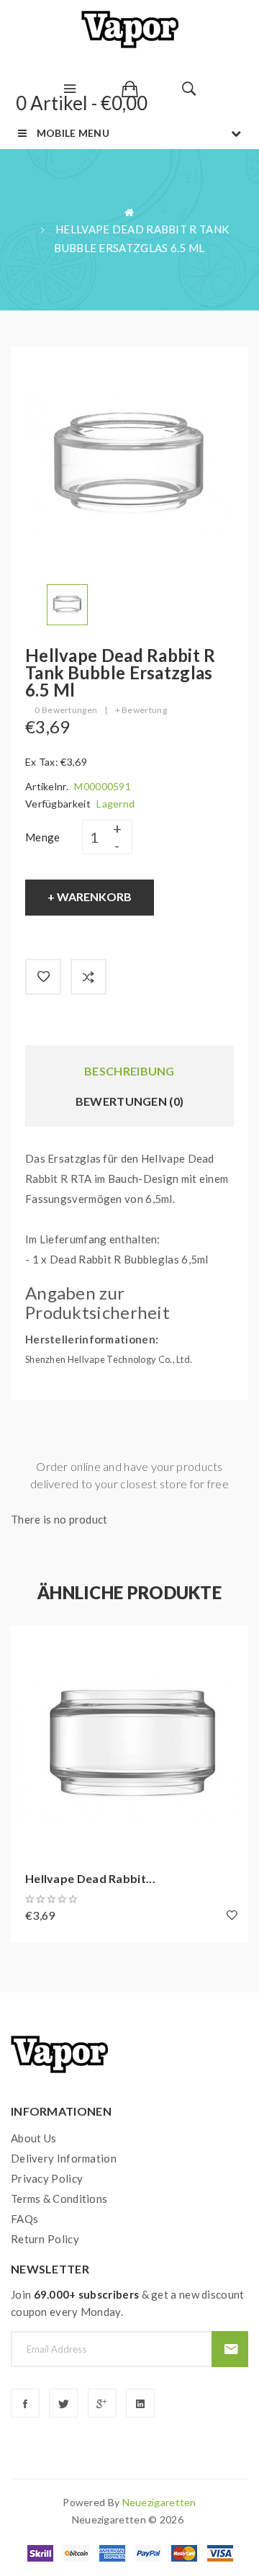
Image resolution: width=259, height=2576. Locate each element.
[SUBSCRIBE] (230, 2349)
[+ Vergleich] (88, 977)
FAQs (24, 2219)
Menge (43, 837)
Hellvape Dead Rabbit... (90, 1878)
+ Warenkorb (90, 896)
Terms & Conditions (59, 2199)
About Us (33, 2138)
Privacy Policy (47, 2178)
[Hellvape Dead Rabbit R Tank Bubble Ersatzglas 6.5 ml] (67, 603)
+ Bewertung (141, 710)
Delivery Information (64, 2158)
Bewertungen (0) (130, 1101)
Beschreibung (129, 1071)
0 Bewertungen (66, 710)
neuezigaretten (159, 2502)
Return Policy (45, 2239)
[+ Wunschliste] (43, 977)
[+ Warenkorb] (29, 1643)
